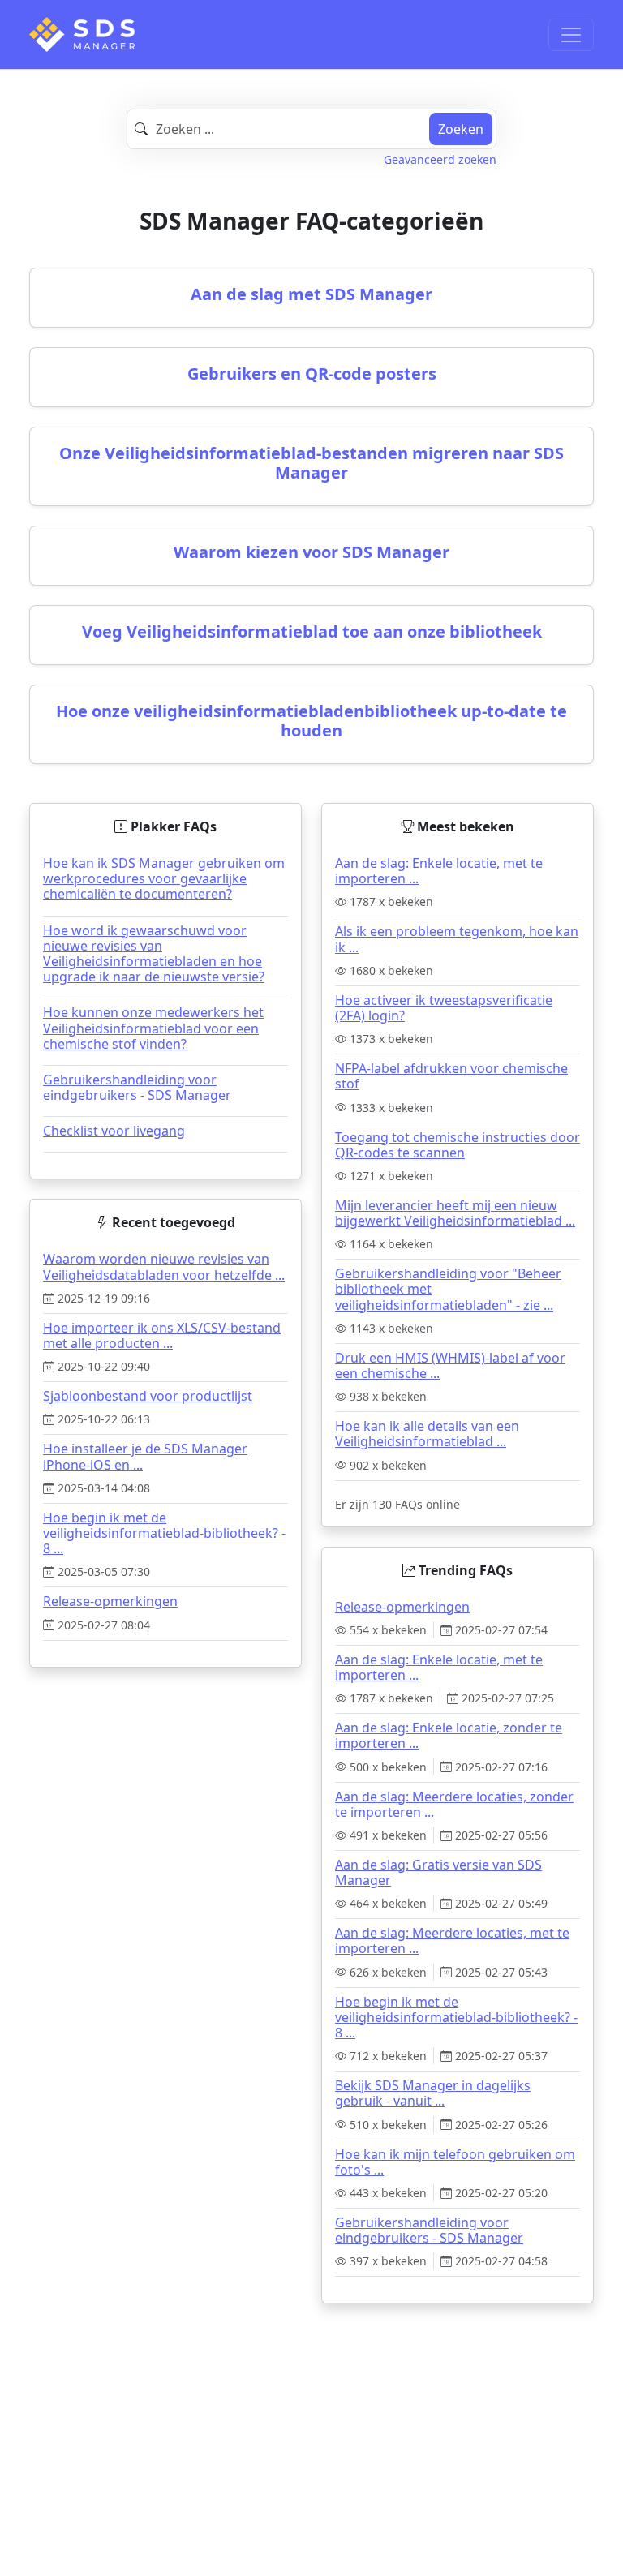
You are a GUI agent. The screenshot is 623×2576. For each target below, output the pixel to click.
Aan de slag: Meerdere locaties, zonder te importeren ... (454, 1804)
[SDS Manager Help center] (82, 34)
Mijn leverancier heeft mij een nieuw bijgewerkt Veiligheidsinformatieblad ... (455, 1213)
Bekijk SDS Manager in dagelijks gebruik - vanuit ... (433, 2093)
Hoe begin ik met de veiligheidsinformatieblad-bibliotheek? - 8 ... (164, 1533)
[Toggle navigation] (571, 35)
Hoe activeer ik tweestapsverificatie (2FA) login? (444, 1008)
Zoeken (461, 129)
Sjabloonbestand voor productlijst (148, 1396)
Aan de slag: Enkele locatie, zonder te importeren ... (449, 1735)
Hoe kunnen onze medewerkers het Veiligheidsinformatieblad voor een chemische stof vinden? (153, 1028)
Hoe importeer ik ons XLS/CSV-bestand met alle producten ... (162, 1335)
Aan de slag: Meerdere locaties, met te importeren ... (452, 1941)
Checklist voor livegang (114, 1131)
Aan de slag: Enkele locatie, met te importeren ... (439, 871)
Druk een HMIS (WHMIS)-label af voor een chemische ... (450, 1365)
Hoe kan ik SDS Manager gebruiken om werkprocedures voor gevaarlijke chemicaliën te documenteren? (164, 878)
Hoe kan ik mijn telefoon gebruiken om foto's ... (455, 2162)
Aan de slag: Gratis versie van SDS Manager (438, 1872)
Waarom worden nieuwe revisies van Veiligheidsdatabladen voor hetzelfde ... (164, 1267)
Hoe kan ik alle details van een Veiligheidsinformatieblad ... (427, 1434)
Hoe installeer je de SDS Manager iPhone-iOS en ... (145, 1456)
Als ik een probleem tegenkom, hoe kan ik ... (457, 939)
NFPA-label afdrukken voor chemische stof (451, 1076)
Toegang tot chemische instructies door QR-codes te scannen (458, 1145)
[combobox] (311, 129)
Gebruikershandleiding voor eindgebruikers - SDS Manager (137, 1087)
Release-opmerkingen (110, 1601)
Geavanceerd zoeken (440, 159)
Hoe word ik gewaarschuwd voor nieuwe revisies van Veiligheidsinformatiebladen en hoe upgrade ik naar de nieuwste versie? (154, 954)
